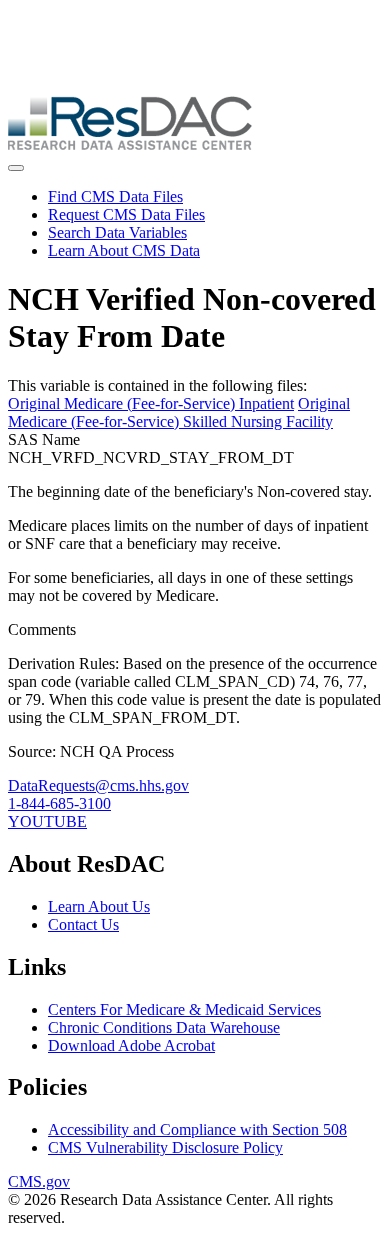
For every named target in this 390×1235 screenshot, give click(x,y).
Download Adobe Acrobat (131, 1045)
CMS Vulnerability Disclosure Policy (165, 1147)
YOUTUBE (47, 821)
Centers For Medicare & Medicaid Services (184, 1009)
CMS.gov (39, 1181)
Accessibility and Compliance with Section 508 (197, 1129)
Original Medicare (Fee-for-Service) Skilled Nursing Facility (179, 412)
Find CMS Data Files (115, 196)
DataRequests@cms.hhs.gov (98, 785)
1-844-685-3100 (59, 803)
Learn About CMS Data (124, 250)
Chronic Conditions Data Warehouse (164, 1027)
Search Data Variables (117, 232)
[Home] (130, 144)
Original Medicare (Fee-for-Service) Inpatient (151, 403)
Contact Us (83, 924)
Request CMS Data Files (126, 214)
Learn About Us (99, 906)
